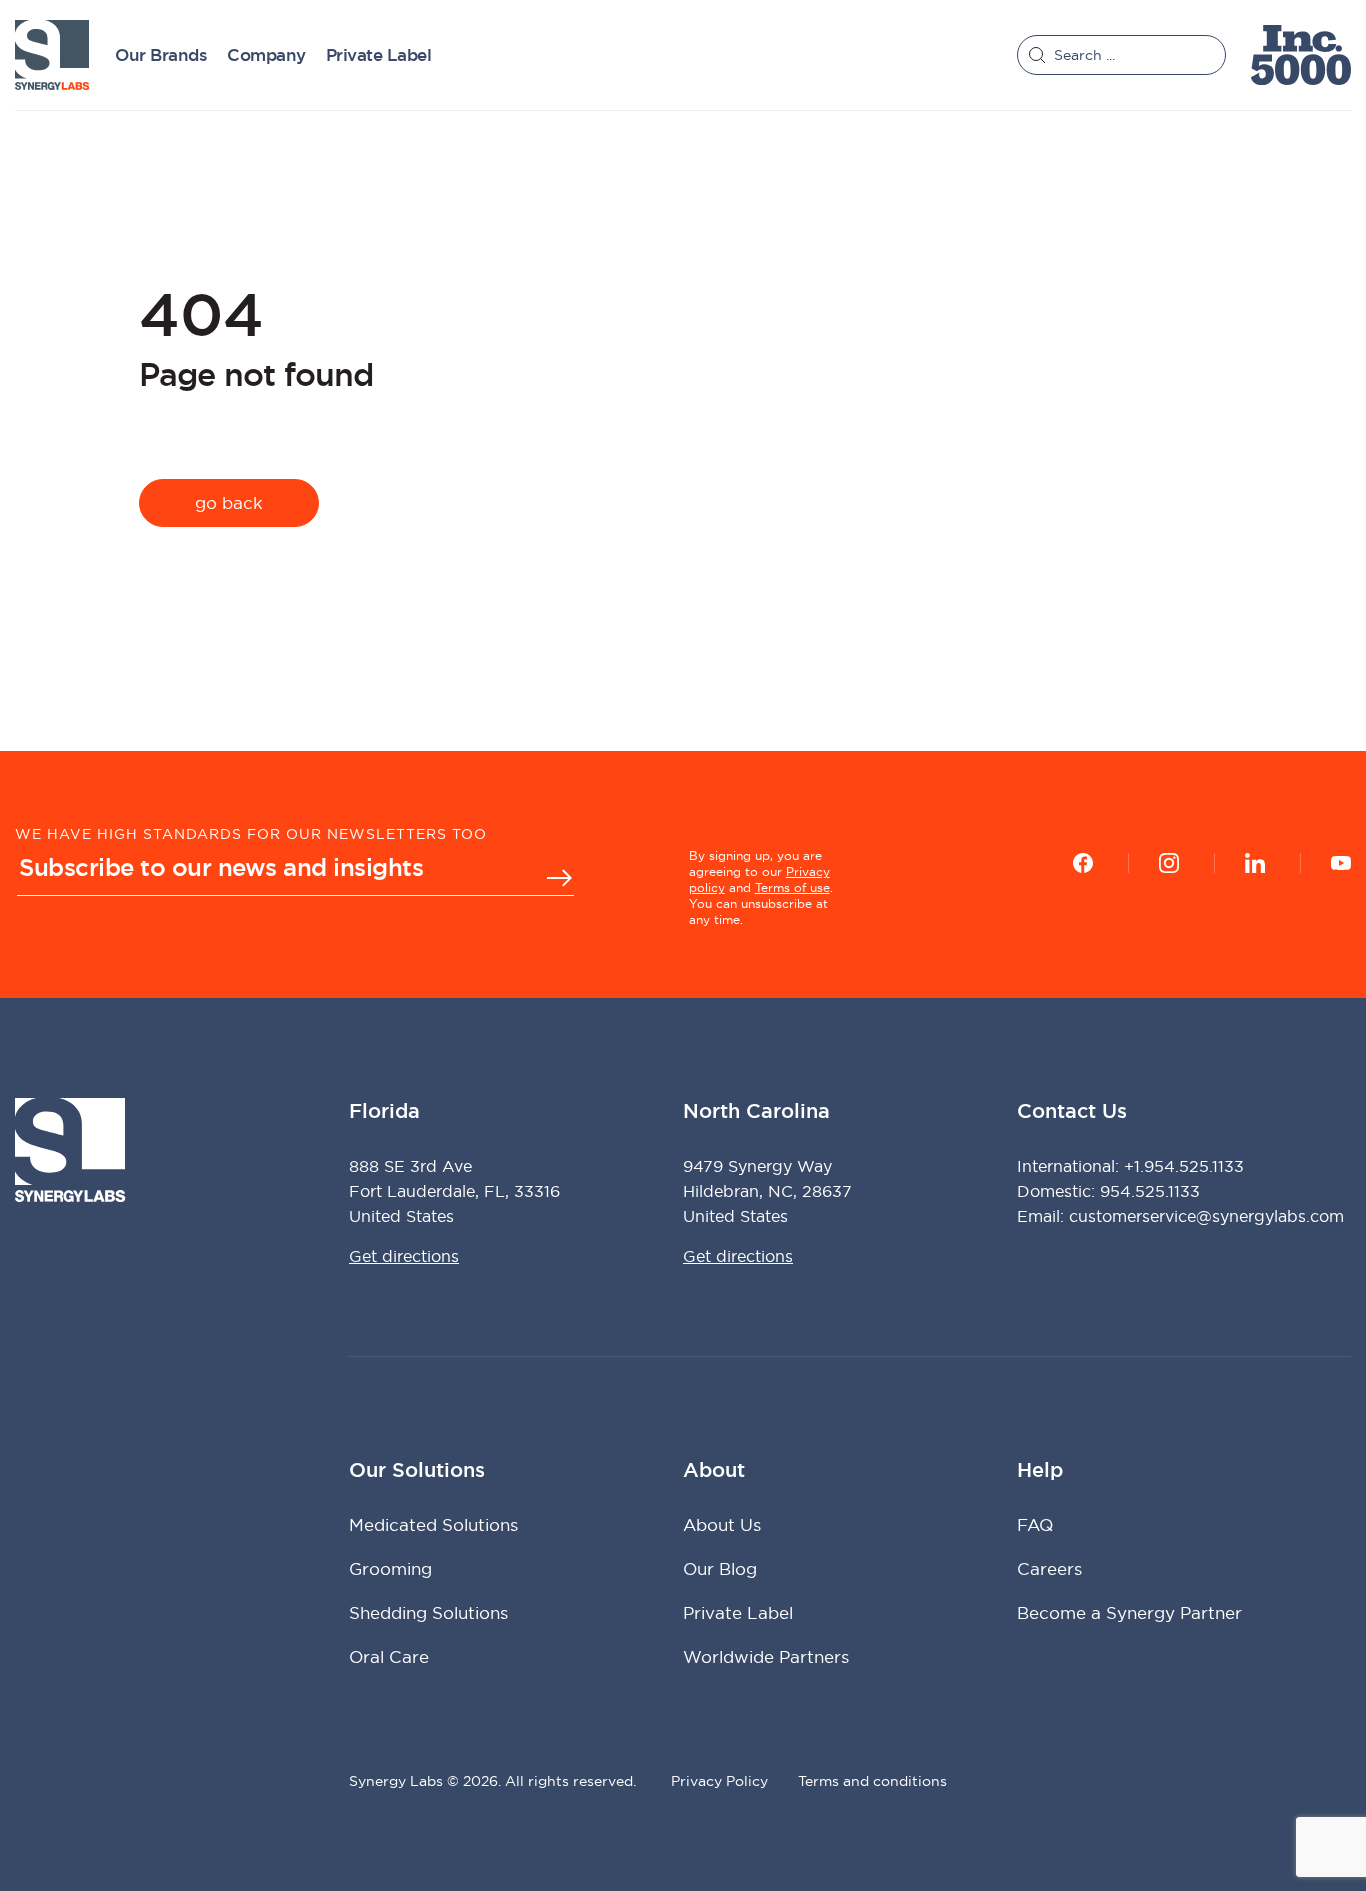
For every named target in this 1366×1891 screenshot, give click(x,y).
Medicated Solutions (433, 1524)
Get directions (404, 1256)
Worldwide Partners (766, 1656)
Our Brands (161, 55)
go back (229, 502)
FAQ (1035, 1524)
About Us (722, 1524)
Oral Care (389, 1656)
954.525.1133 (1150, 1191)
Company (266, 55)
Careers (1049, 1568)
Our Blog (720, 1568)
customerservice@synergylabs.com (1206, 1216)
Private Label (379, 55)
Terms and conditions (872, 1781)
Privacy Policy (719, 1781)
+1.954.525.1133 (1184, 1166)
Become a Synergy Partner (1129, 1612)
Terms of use (792, 887)
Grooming (390, 1568)
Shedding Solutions (428, 1612)
